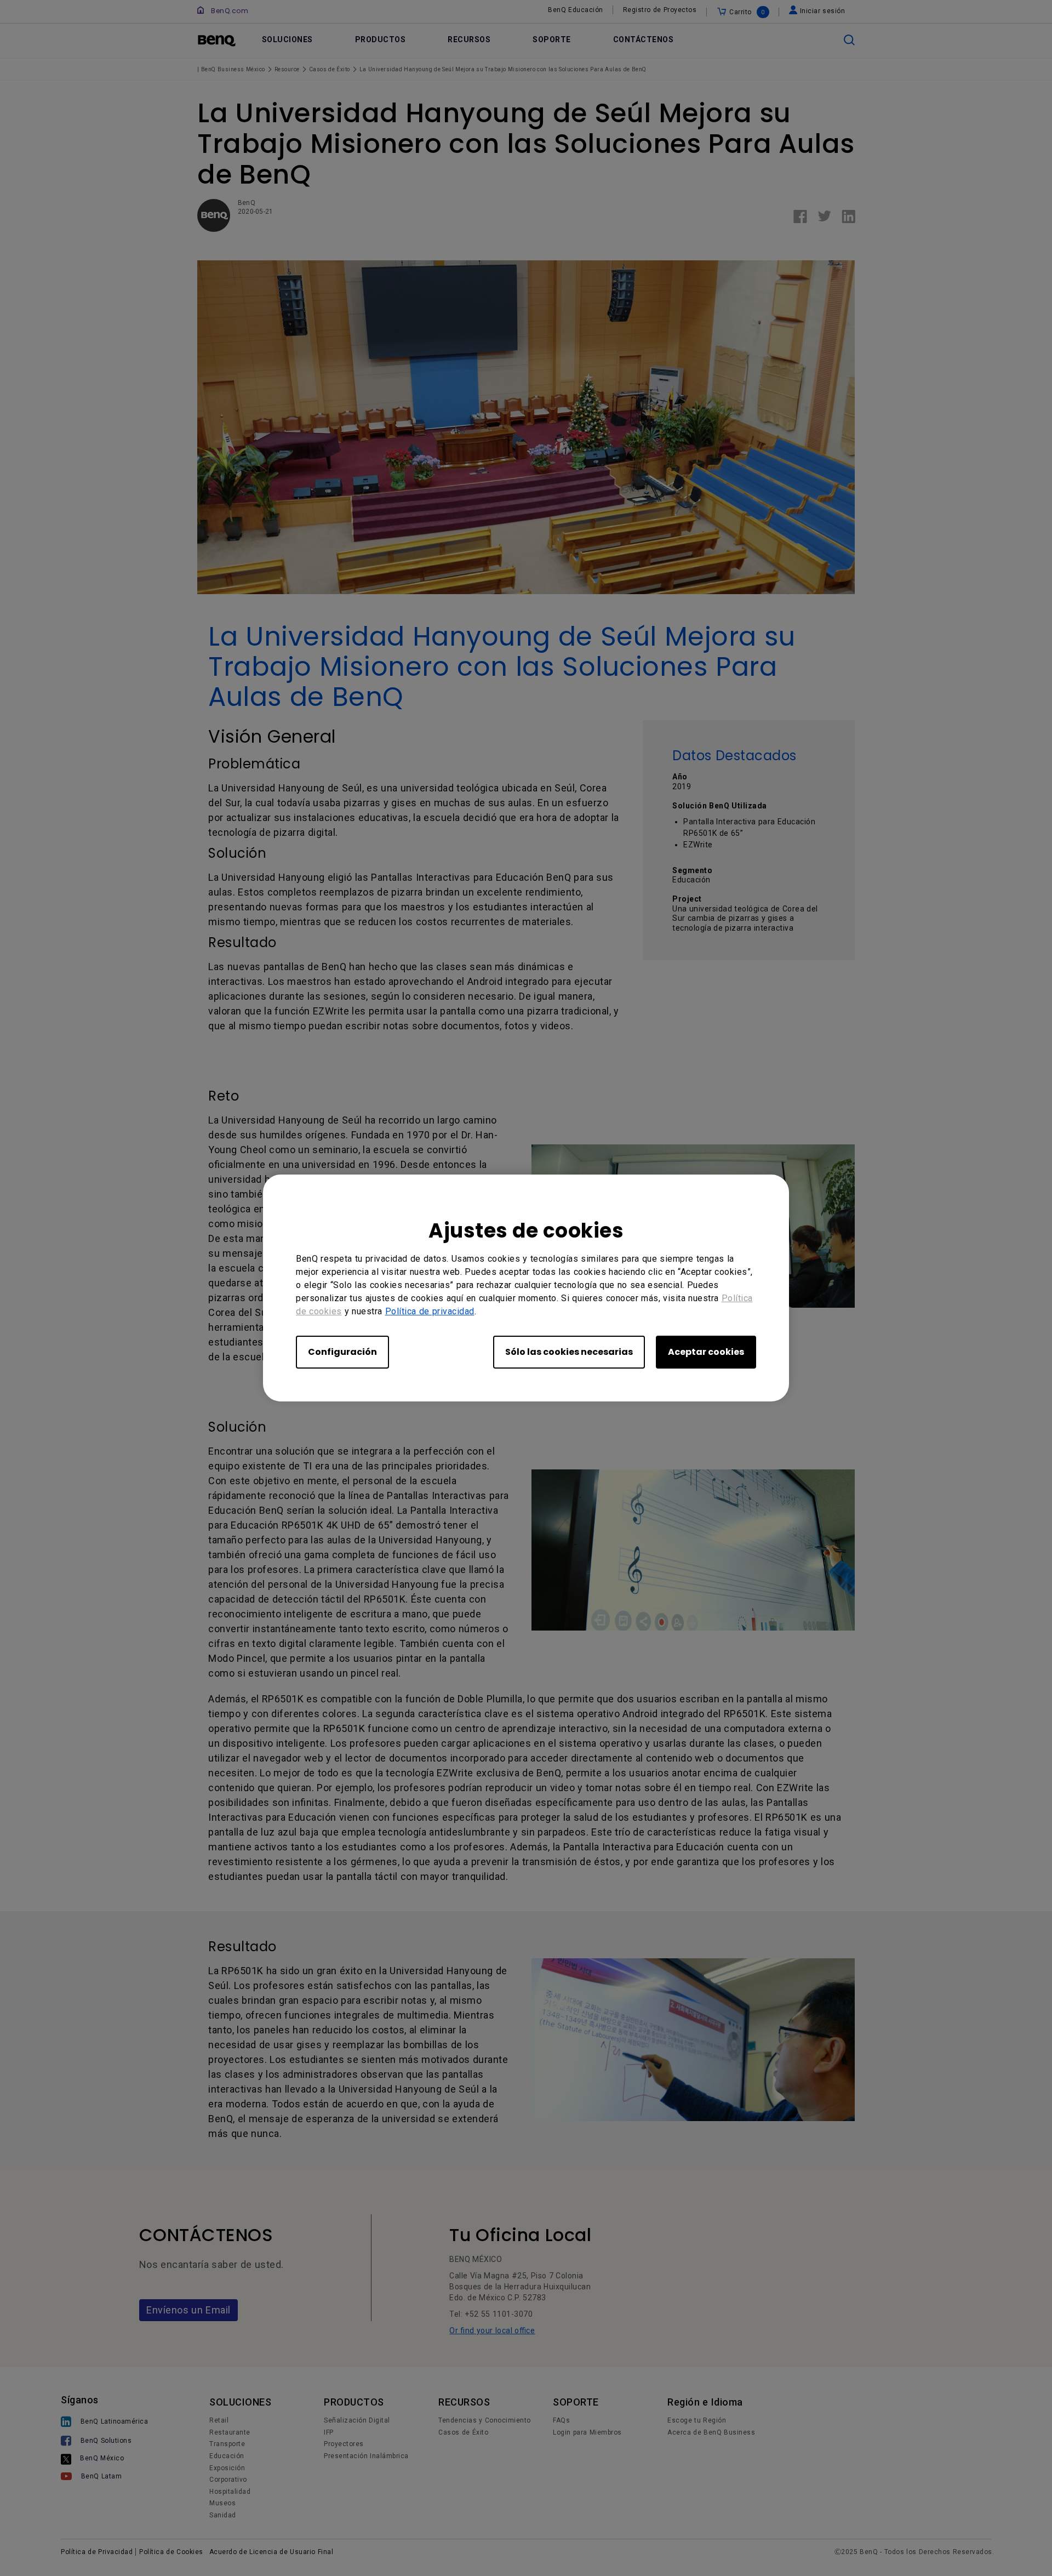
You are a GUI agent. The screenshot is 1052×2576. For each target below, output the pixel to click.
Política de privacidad (430, 1311)
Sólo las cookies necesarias (569, 1352)
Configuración (342, 1352)
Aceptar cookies (706, 1352)
